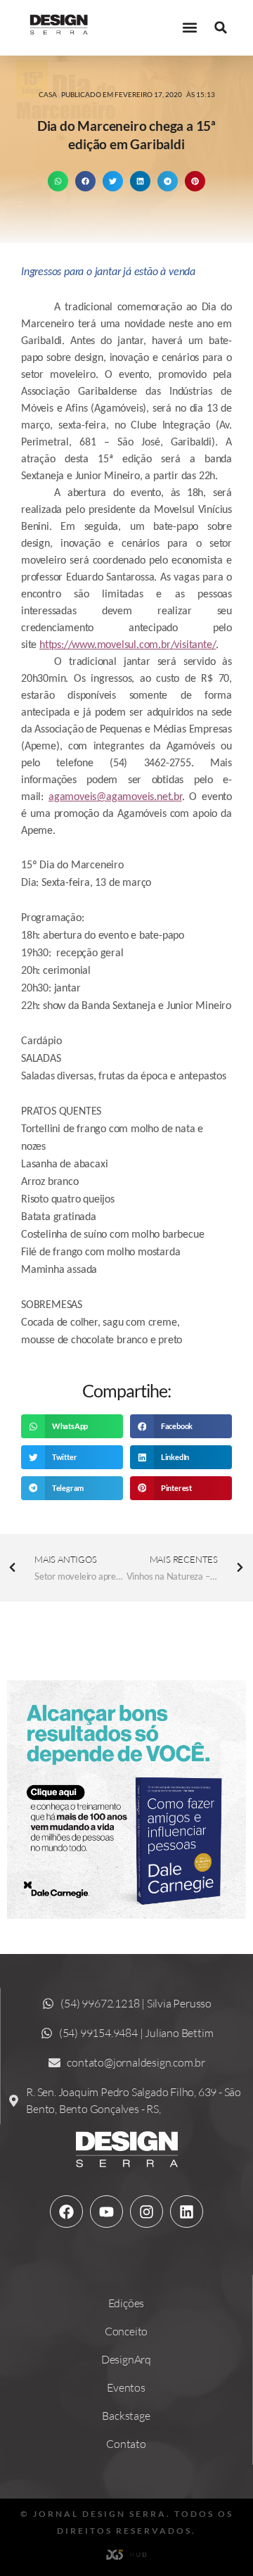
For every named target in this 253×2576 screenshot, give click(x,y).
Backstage (126, 2416)
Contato (126, 2444)
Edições (126, 2303)
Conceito (126, 2331)
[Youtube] (106, 2212)
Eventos (126, 2387)
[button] (189, 28)
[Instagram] (146, 2212)
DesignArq (126, 2359)
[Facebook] (66, 2212)
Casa (48, 94)
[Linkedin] (186, 2212)
